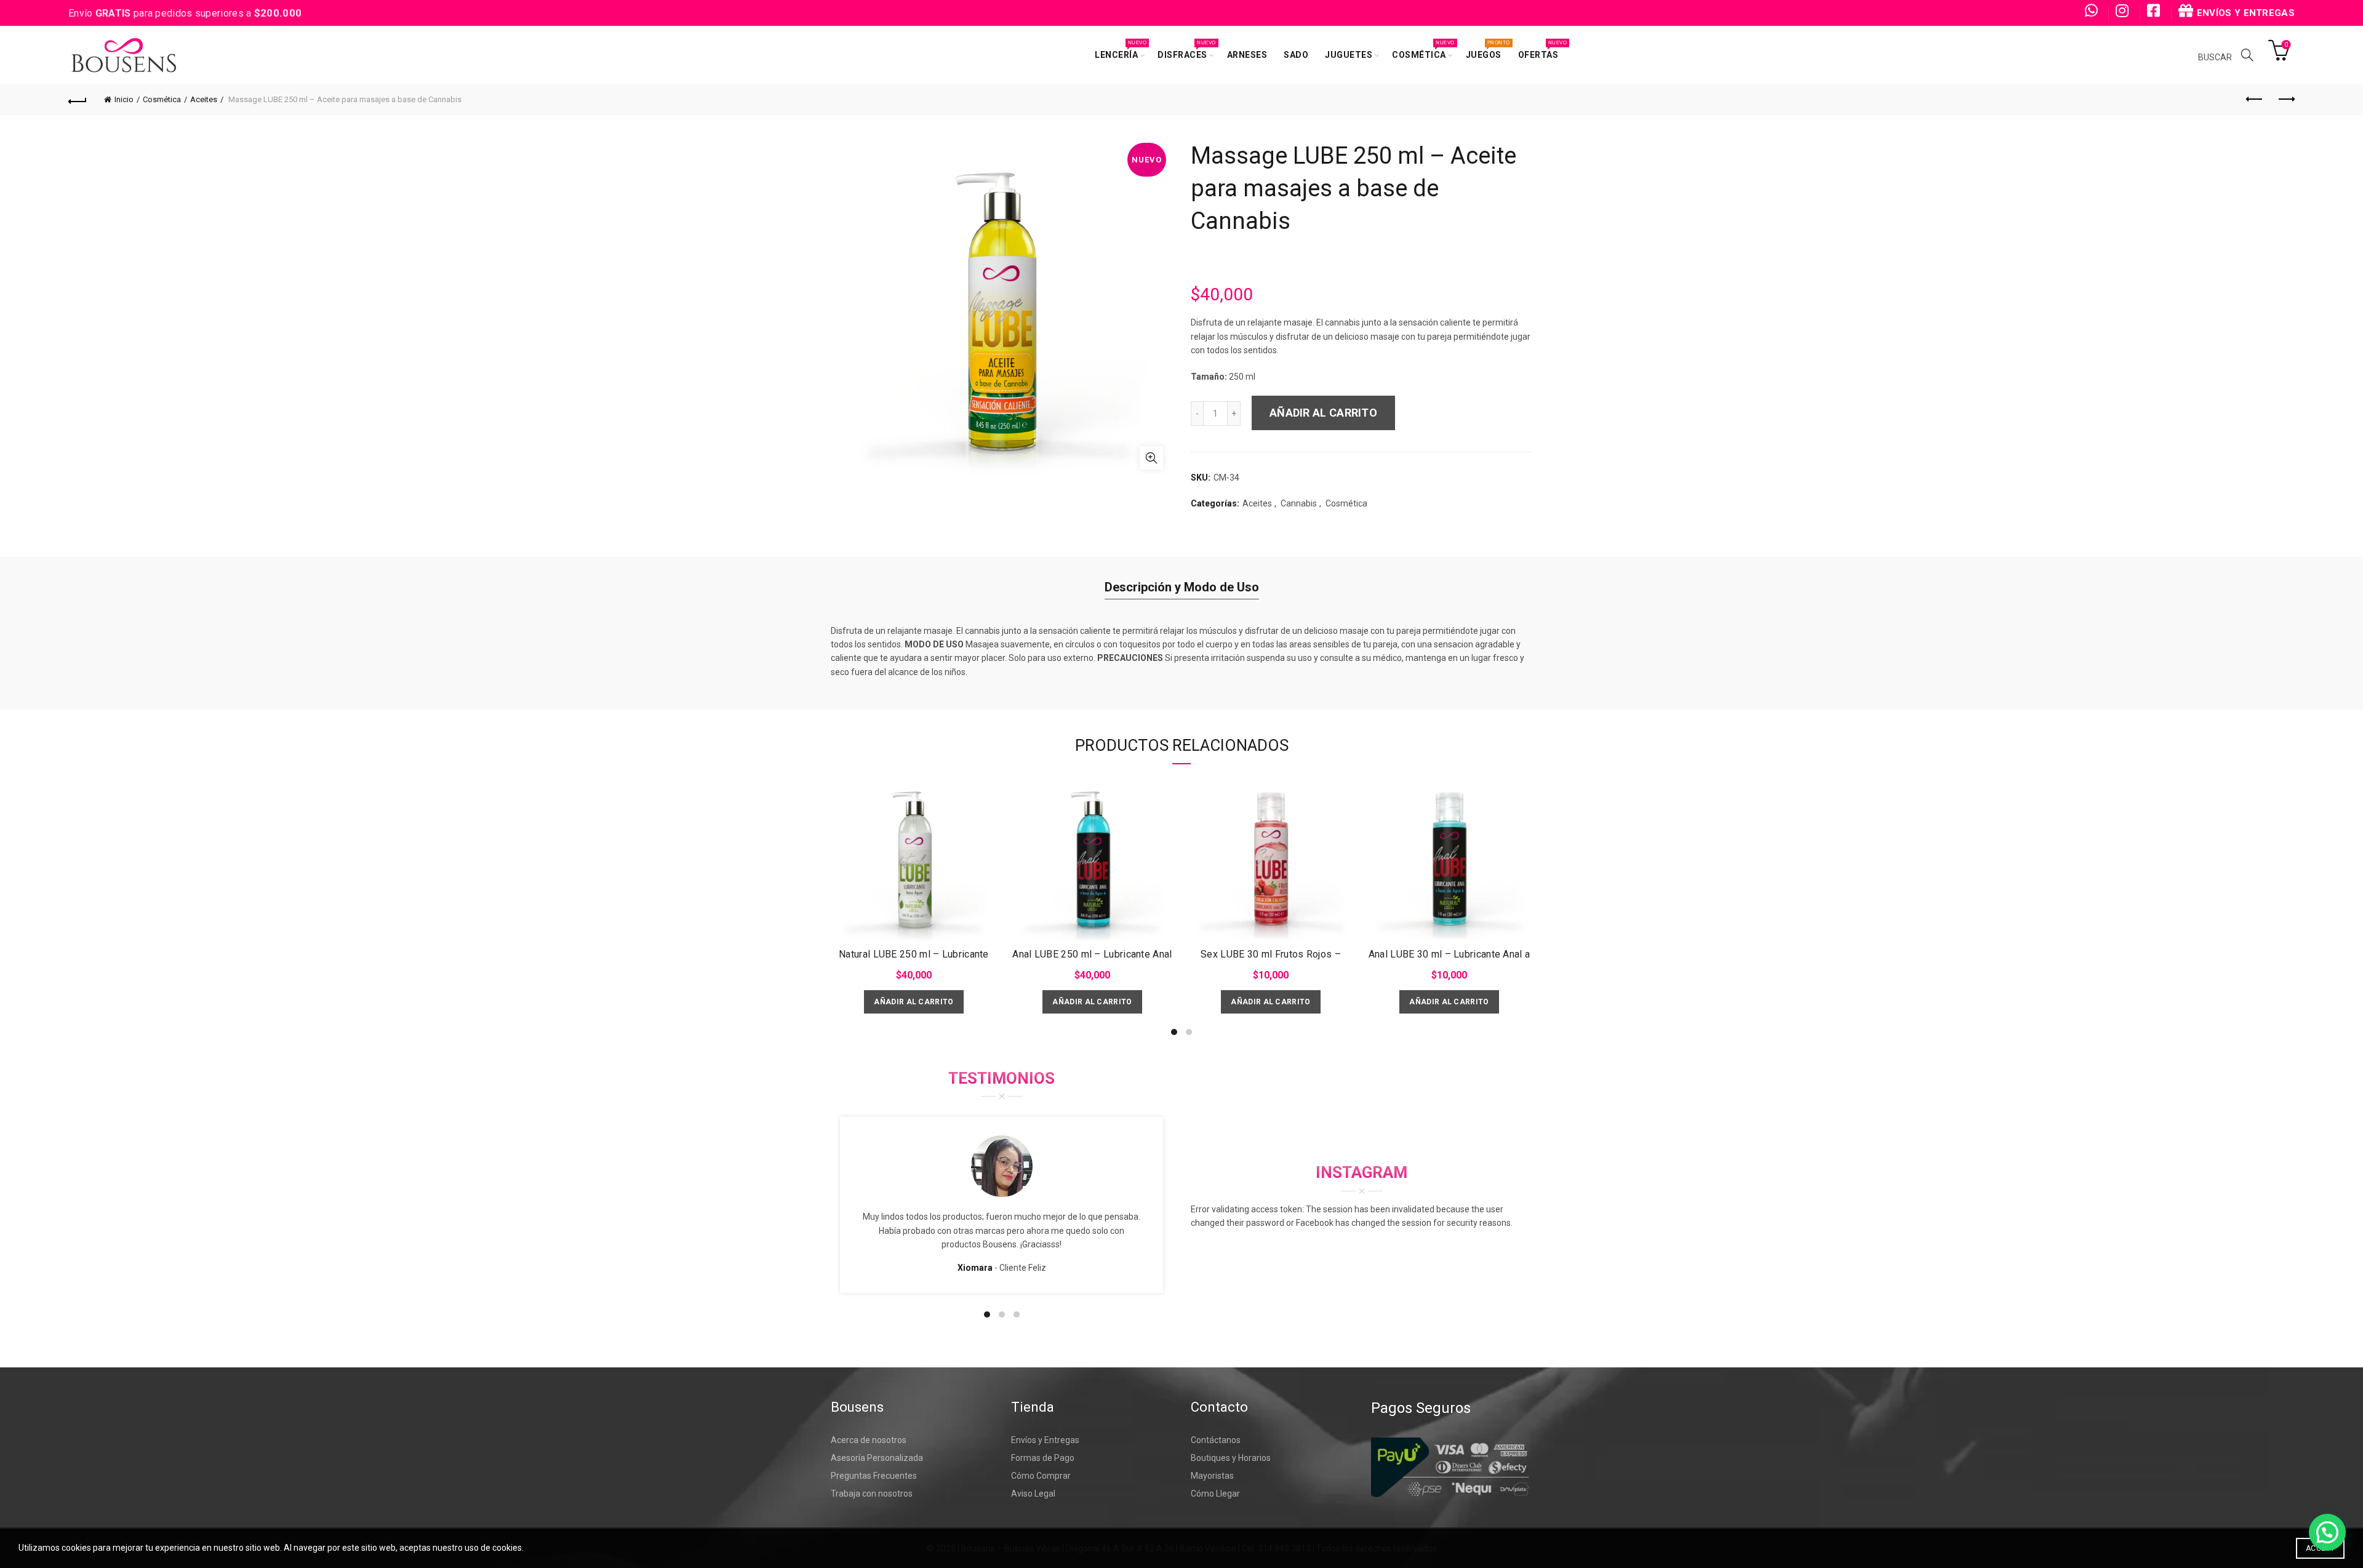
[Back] (78, 100)
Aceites (204, 99)
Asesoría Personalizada (877, 1458)
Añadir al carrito (1323, 413)
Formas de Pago (1043, 1458)
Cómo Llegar (1215, 1494)
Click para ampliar (1151, 458)
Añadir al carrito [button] (914, 1002)
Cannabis (1299, 503)
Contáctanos (1216, 1440)
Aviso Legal (1033, 1494)
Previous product (2255, 100)
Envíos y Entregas (1045, 1440)
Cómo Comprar (1041, 1476)
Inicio (124, 99)
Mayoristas (1212, 1476)
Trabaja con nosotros (872, 1494)
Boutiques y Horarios (1231, 1458)
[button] (2327, 1532)
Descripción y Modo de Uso (1182, 587)
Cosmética (162, 99)
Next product (2285, 100)
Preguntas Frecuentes (874, 1476)
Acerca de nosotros (869, 1440)
